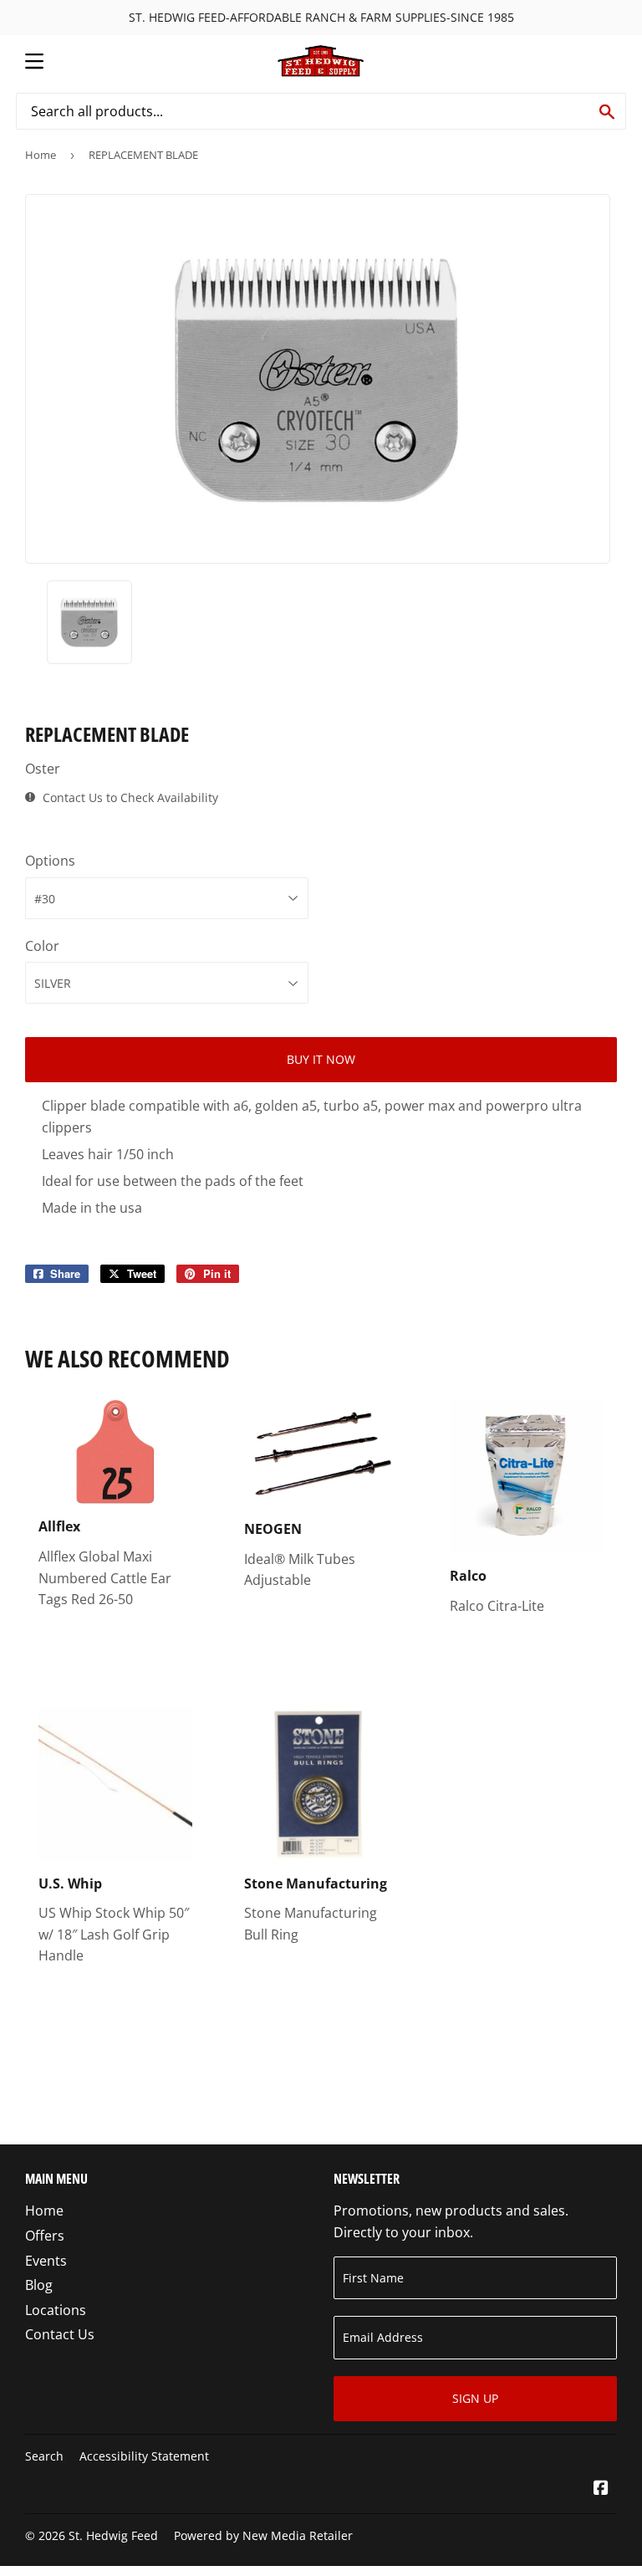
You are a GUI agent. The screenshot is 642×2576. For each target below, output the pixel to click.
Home (41, 155)
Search (44, 2456)
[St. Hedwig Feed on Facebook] (601, 2489)
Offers (45, 2236)
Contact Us (60, 2334)
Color (42, 946)
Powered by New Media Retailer (263, 2535)
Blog (39, 2285)
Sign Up (475, 2398)
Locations (56, 2310)
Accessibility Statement (144, 2456)
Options (50, 861)
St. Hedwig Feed (113, 2535)
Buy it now (321, 1059)
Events (46, 2261)
